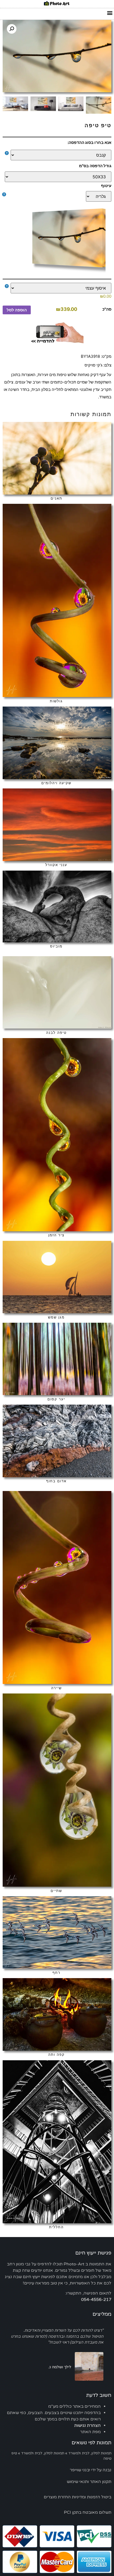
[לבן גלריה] (58, 196)
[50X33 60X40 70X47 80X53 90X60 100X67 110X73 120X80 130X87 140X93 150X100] (58, 177)
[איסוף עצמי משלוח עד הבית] (58, 288)
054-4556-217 (96, 2300)
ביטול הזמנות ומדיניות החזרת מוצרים (78, 2497)
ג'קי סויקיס (93, 365)
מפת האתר (90, 2432)
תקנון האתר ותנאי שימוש (89, 2482)
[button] (110, 13)
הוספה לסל (17, 310)
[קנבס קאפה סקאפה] (58, 155)
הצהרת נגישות (87, 2425)
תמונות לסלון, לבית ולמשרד (90, 2453)
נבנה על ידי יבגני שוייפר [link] (91, 2470)
